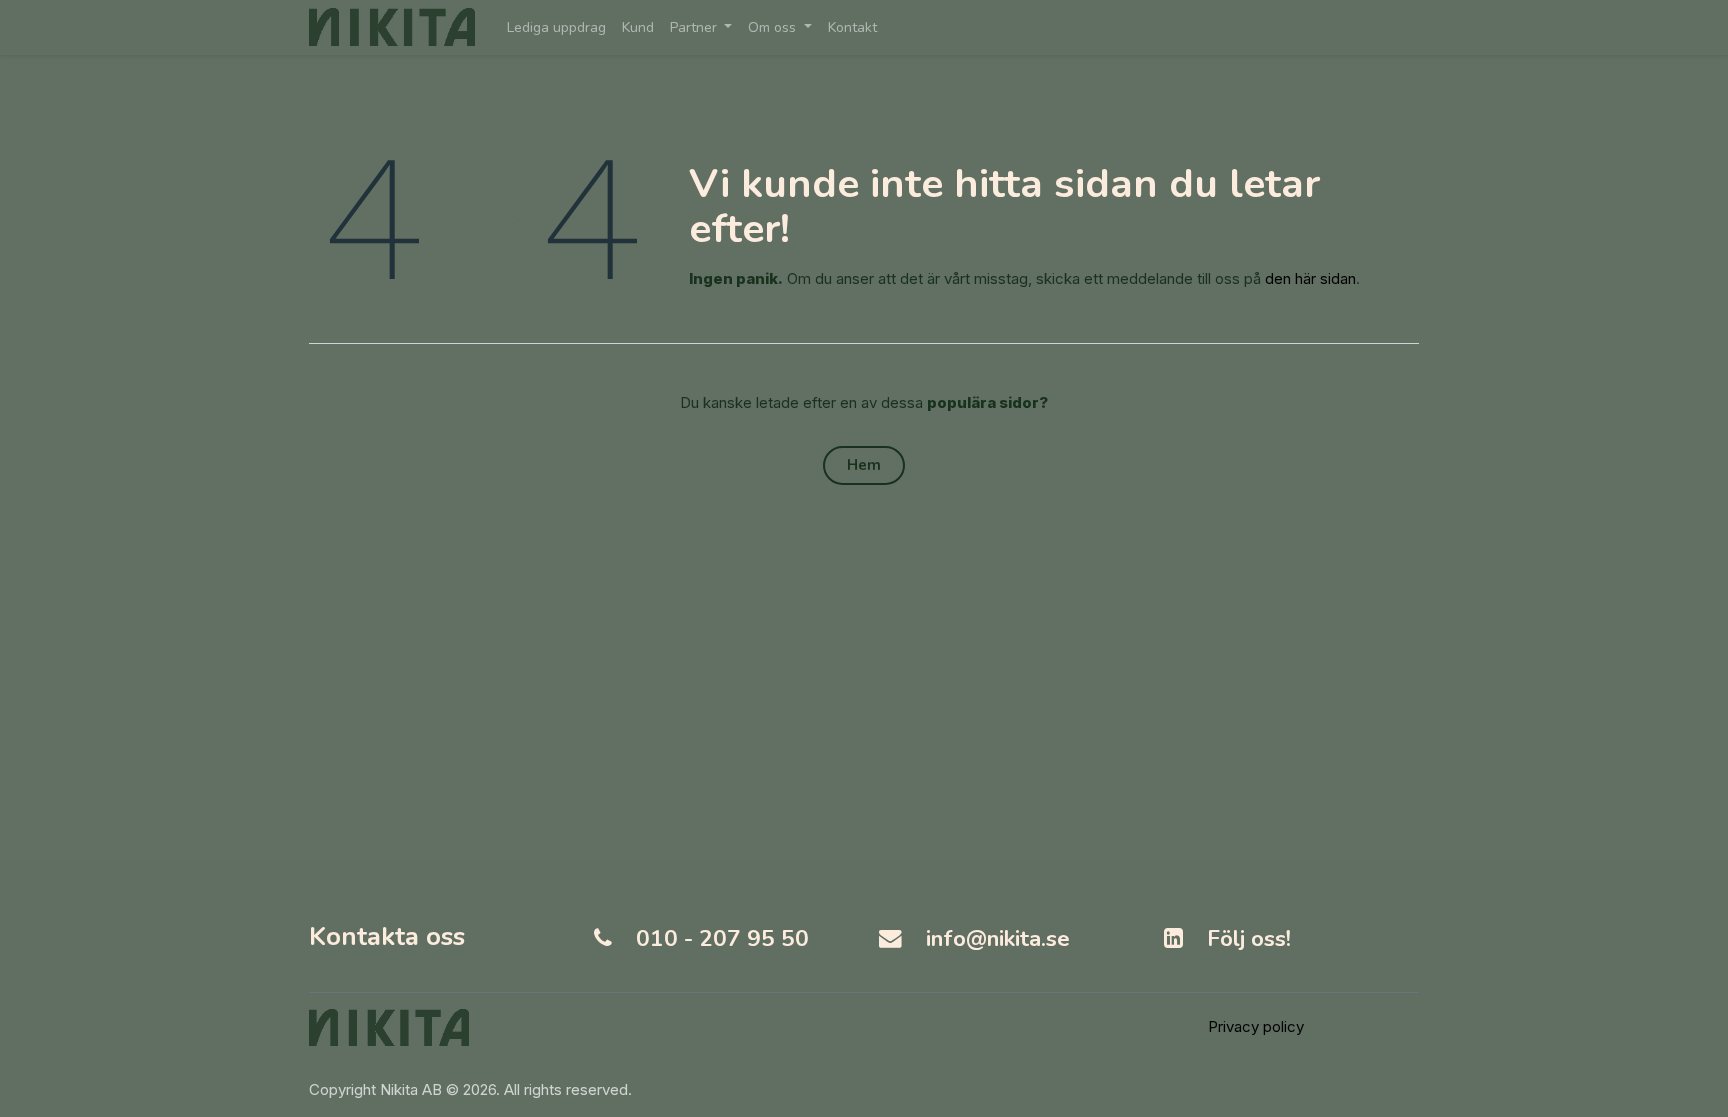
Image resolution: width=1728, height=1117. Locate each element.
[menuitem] (556, 27)
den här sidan (1310, 278)
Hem (864, 465)
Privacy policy (1256, 1026)
